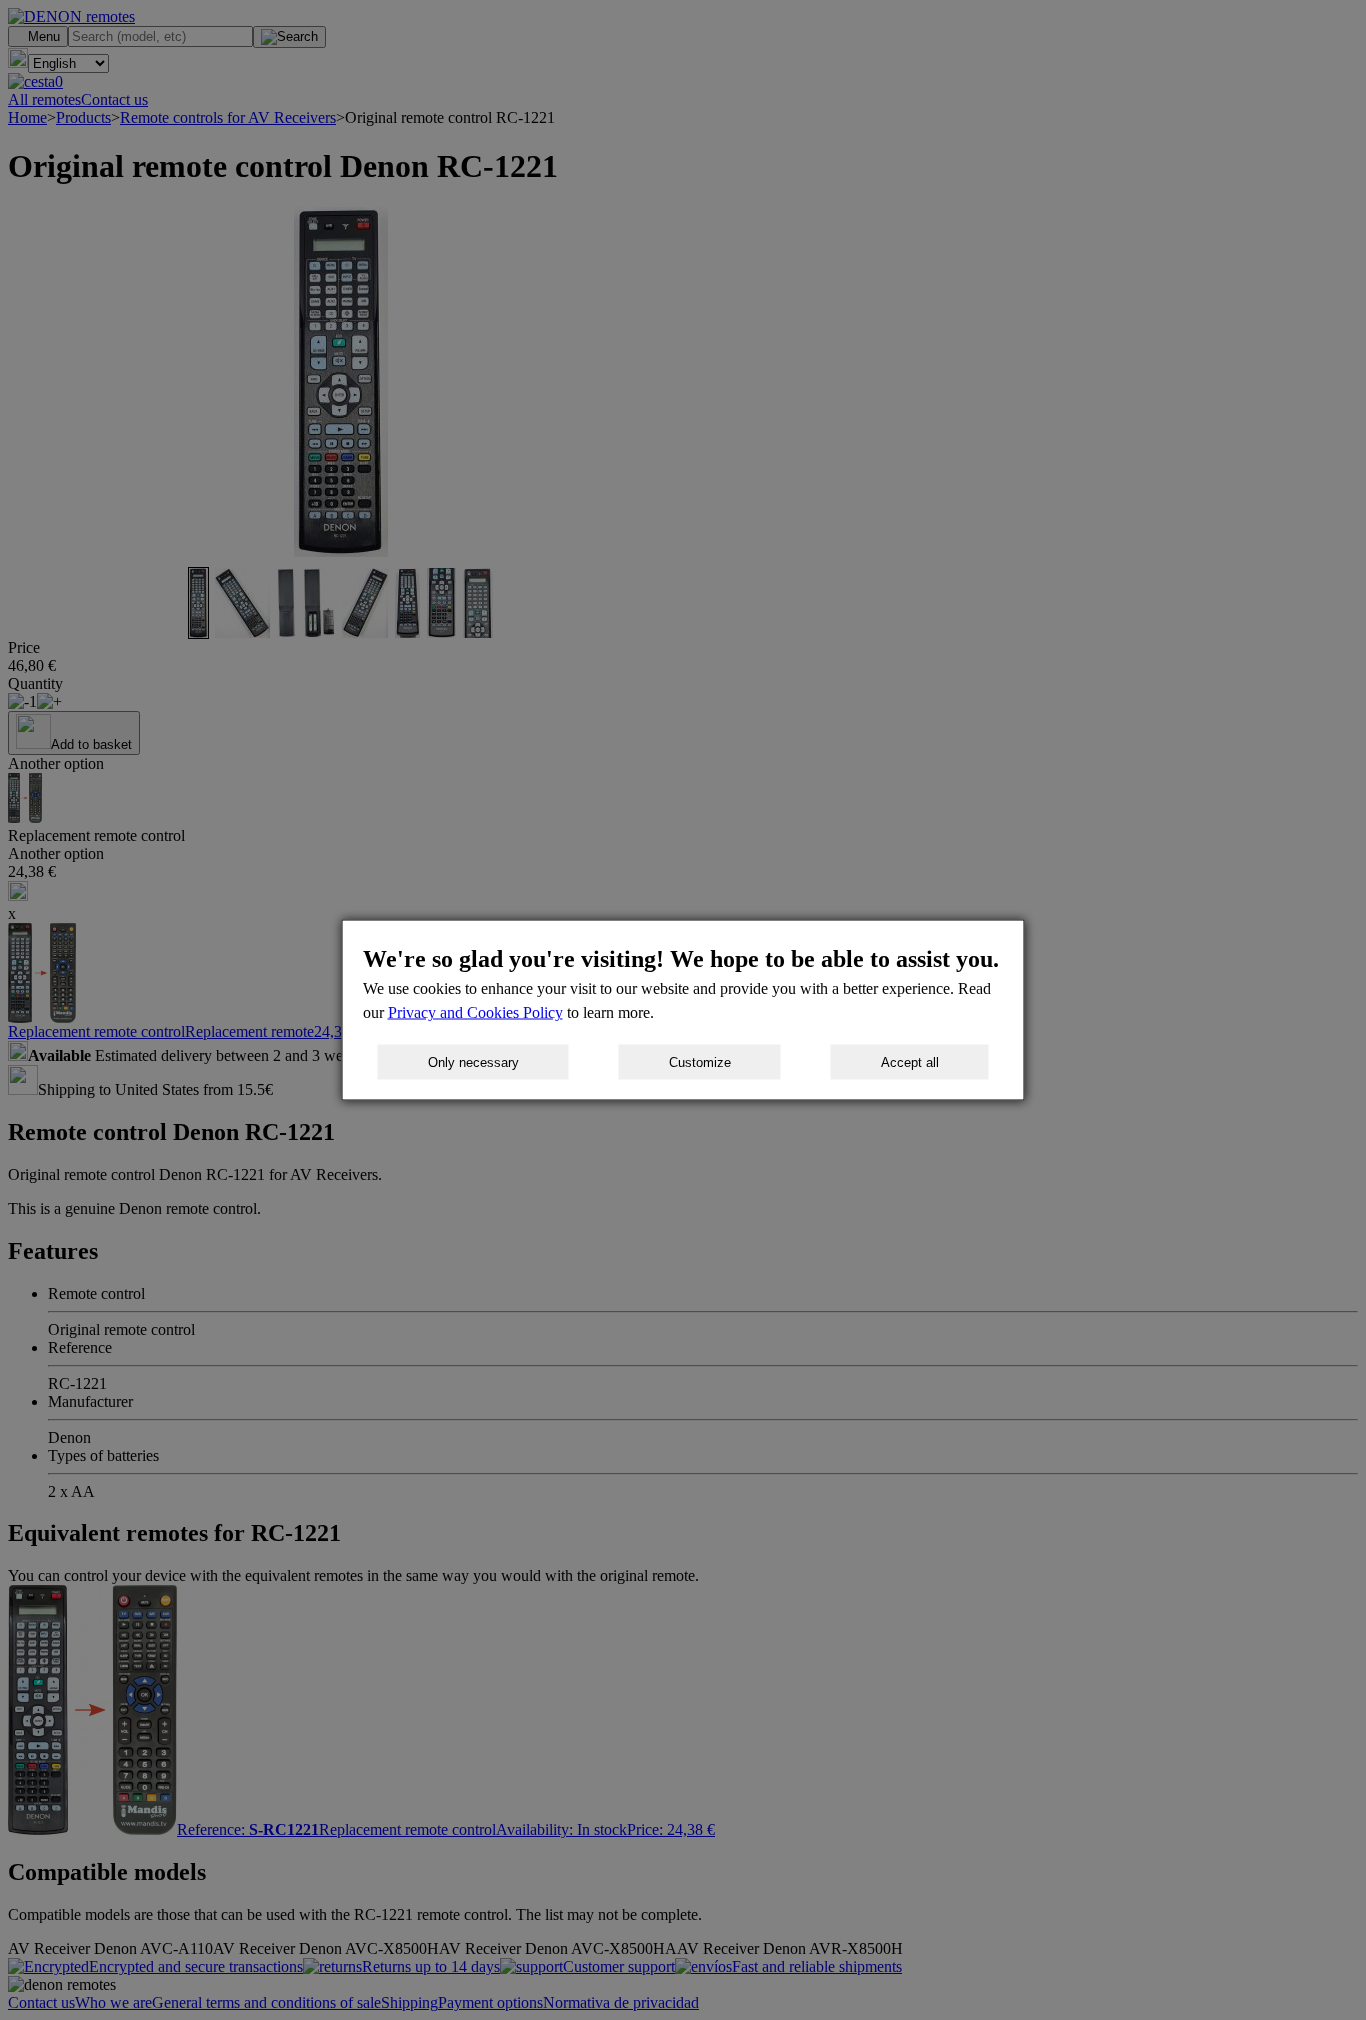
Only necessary (473, 1062)
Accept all (910, 1062)
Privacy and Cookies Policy (475, 1012)
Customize (700, 1062)
